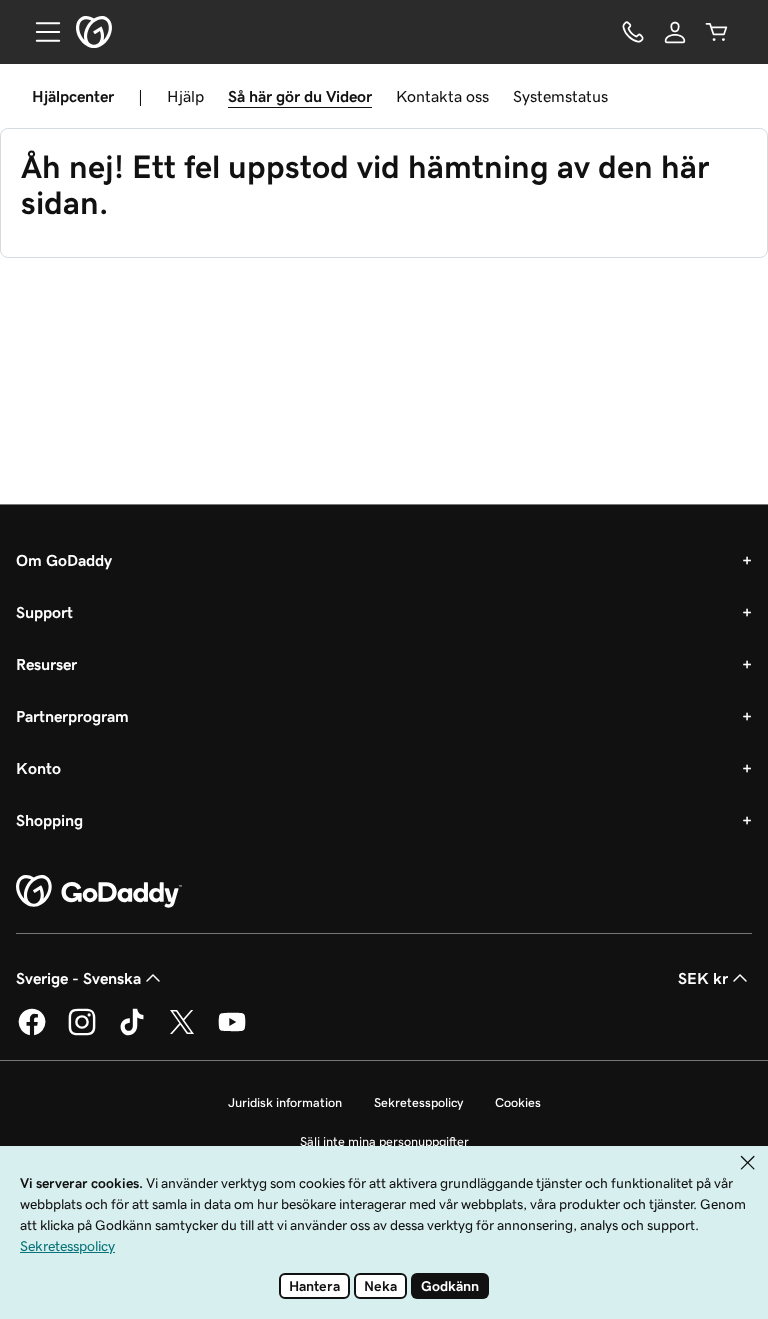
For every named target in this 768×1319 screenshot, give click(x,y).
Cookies (518, 1102)
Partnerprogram (72, 716)
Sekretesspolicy (418, 1102)
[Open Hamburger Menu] (40, 32)
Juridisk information (285, 1102)
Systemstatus (560, 96)
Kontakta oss (442, 96)
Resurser (46, 664)
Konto (38, 768)
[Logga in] (675, 32)
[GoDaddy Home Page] (99, 892)
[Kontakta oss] (633, 32)
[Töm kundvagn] (717, 32)
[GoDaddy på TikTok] (132, 1032)
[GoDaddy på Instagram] (82, 1032)
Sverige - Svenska (78, 978)
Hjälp (185, 96)
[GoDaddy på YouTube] (232, 1032)
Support (44, 612)
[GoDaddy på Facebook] (32, 1032)
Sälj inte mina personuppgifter (384, 1141)
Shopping (49, 820)
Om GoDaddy (64, 560)
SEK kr (703, 978)
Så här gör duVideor (300, 96)
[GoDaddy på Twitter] (182, 1032)
